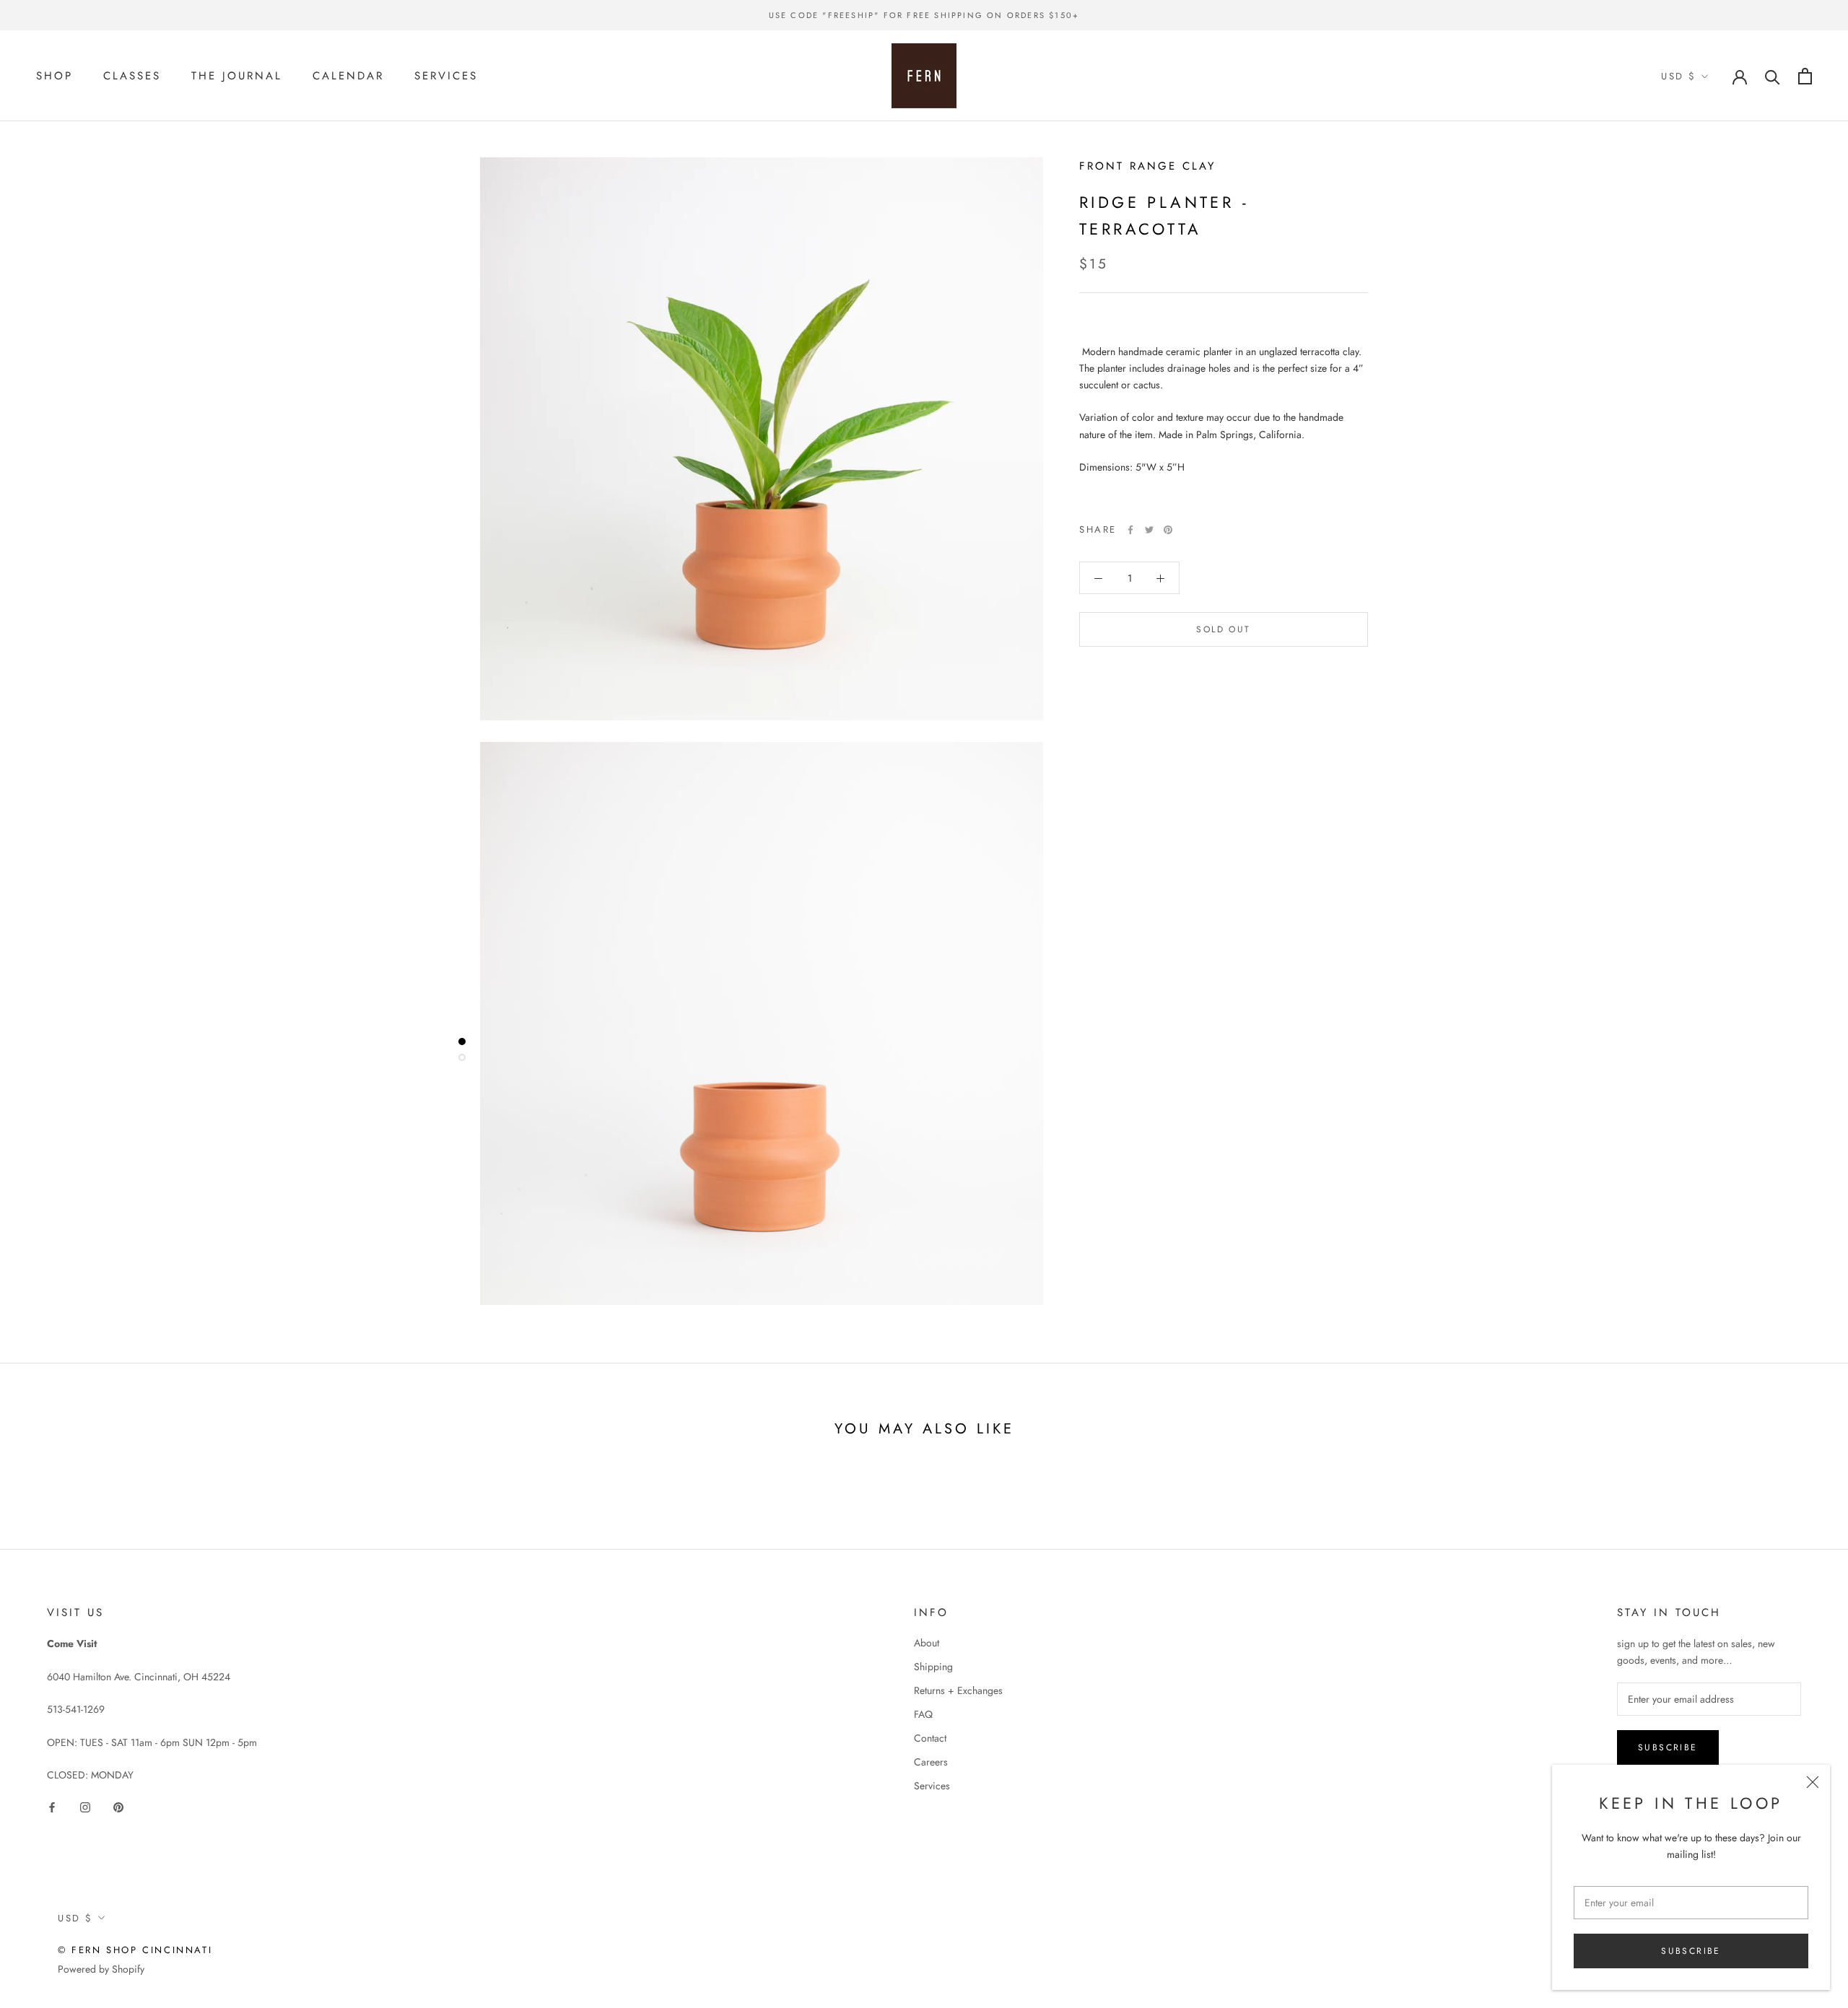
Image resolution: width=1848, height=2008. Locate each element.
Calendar (348, 76)
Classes (132, 76)
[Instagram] (85, 1806)
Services (446, 76)
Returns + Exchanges (958, 1690)
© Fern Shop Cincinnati (135, 1950)
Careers (931, 1762)
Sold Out (1223, 630)
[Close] (1813, 1782)
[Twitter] (1149, 530)
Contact (930, 1738)
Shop (55, 76)
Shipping (933, 1667)
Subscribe (1691, 1951)
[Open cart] (1805, 76)
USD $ (1679, 76)
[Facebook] (1130, 530)
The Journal (237, 76)
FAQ (923, 1714)
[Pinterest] (1168, 530)
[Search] (1773, 76)
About (927, 1643)
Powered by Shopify (101, 1969)
